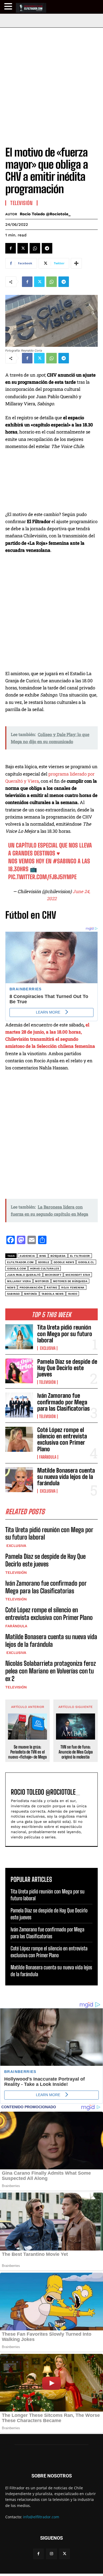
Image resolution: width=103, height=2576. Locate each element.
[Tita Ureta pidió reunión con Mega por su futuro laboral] (19, 1337)
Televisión (47, 1382)
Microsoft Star (78, 1275)
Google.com (17, 1268)
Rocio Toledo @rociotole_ (45, 214)
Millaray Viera (19, 1281)
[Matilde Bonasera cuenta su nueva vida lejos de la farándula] (19, 1480)
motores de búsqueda (70, 1281)
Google (44, 1262)
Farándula (48, 1457)
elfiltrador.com (20, 1262)
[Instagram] (51, 2554)
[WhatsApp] (35, 248)
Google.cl (86, 1262)
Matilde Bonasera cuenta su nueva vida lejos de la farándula (66, 1477)
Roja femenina (73, 1287)
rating (52, 1287)
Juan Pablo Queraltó (24, 1275)
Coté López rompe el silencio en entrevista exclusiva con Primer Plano (62, 1439)
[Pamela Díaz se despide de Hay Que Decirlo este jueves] (19, 1371)
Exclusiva (47, 1348)
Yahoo (73, 1294)
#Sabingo (65, 861)
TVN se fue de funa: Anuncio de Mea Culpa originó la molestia (76, 1752)
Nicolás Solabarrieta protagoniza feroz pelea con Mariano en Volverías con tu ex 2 (51, 1671)
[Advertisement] (51, 82)
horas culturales (45, 1268)
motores (42, 1281)
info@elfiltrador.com (41, 2517)
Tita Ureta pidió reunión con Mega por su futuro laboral (65, 1334)
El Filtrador (80, 1256)
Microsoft (53, 1275)
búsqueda (58, 1256)
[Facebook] (11, 248)
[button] (9, 6)
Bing (43, 1256)
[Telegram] (47, 248)
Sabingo (13, 1294)
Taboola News (53, 1294)
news (11, 1287)
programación (31, 1287)
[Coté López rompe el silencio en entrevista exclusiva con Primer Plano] (19, 1439)
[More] (76, 263)
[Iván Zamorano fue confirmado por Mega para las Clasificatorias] (19, 1405)
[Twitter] (23, 248)
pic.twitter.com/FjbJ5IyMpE (42, 877)
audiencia (27, 1256)
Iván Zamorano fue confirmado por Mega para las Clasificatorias (64, 1402)
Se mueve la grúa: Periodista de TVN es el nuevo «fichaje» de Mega (27, 1752)
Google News (64, 1262)
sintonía (31, 1294)
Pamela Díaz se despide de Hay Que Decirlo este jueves (67, 1368)
